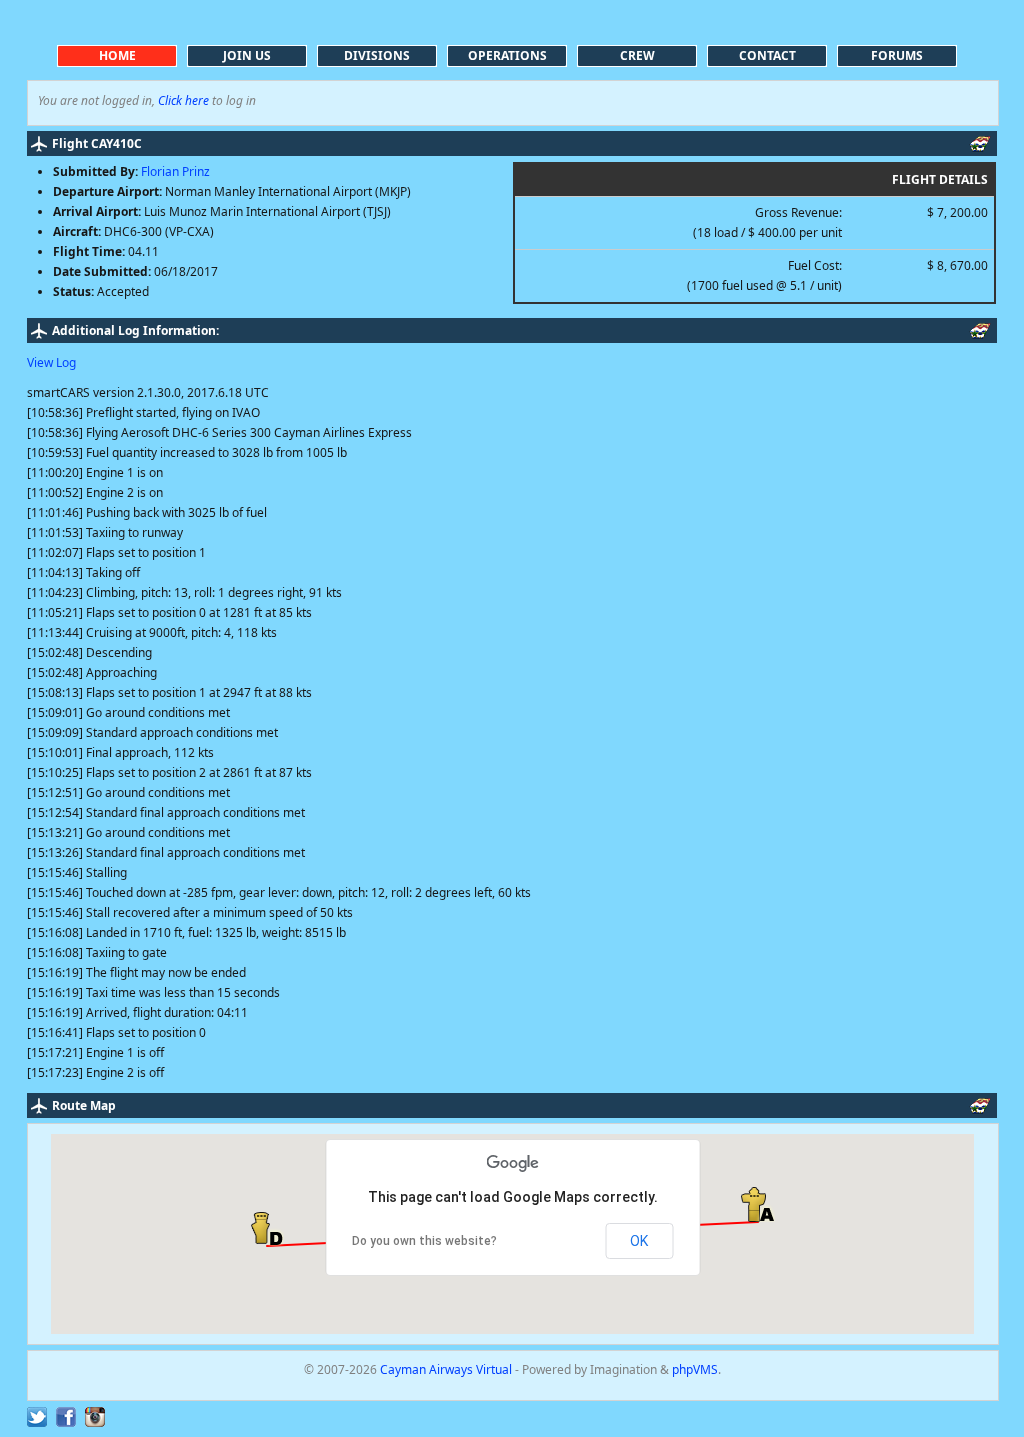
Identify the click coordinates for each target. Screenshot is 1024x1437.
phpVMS (695, 1369)
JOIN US (247, 55)
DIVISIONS (377, 55)
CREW (637, 55)
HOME (117, 55)
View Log (51, 362)
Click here (183, 100)
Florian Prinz (175, 171)
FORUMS (897, 55)
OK (639, 1241)
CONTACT (767, 55)
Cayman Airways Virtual (447, 1369)
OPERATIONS (507, 55)
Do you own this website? (424, 1241)
